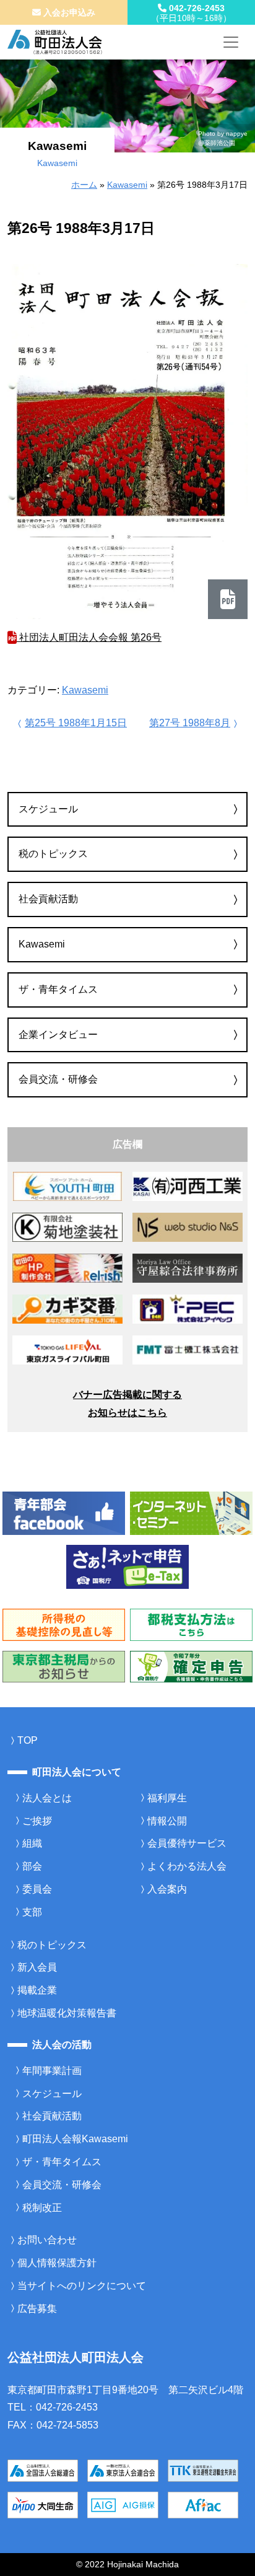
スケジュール (48, 809)
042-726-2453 (191, 13)
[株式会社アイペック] (188, 1308)
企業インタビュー (58, 1035)
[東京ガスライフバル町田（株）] (67, 1349)
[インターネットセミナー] (191, 1512)
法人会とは (47, 1798)
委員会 (37, 1889)
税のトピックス (53, 854)
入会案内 (167, 1889)
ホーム (84, 185)
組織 (32, 1843)
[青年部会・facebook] (64, 1512)
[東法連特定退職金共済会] (203, 2470)
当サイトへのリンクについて (82, 2286)
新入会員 (37, 1967)
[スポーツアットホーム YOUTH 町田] (67, 1186)
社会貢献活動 (48, 899)
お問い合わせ (47, 2240)
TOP (28, 1740)
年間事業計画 (52, 2071)
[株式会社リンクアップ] (67, 1308)
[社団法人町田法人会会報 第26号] (127, 442)
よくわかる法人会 (187, 1866)
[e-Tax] (127, 1566)
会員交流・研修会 (58, 1079)
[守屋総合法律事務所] (188, 1268)
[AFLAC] (203, 2504)
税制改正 (42, 2208)
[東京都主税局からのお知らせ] (64, 1666)
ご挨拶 (37, 1821)
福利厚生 (167, 1798)
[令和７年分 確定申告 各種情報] (191, 1666)
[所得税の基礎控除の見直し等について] (64, 1624)
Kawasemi (127, 185)
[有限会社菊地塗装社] (67, 1227)
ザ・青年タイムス (58, 989)
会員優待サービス (187, 1843)
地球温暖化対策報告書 (67, 2013)
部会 (32, 1866)
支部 (32, 1912)
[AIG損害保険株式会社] (123, 2504)
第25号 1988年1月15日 (76, 723)
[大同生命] (43, 2504)
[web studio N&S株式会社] (188, 1227)
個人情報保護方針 (57, 2263)
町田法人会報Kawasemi (75, 2139)
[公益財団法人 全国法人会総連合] (43, 2470)
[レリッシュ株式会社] (67, 1268)
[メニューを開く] (231, 42)
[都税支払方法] (191, 1624)
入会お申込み (68, 12)
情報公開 (167, 1821)
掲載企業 (37, 1990)
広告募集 (37, 2309)
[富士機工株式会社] (188, 1349)
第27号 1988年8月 (190, 723)
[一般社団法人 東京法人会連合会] (123, 2470)
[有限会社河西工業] (188, 1186)
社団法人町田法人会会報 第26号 (89, 637)
